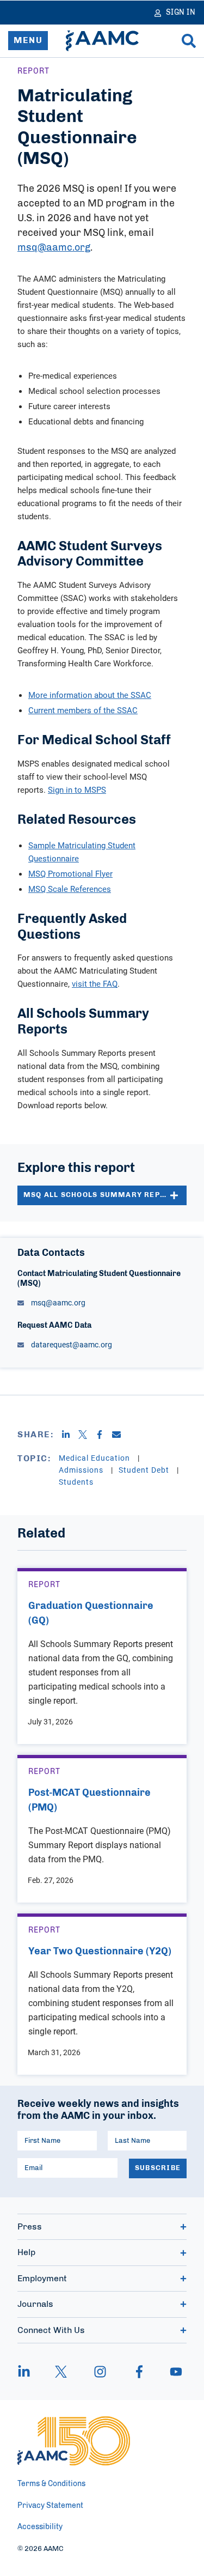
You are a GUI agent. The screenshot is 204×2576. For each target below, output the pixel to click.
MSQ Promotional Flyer (70, 873)
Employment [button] (42, 2279)
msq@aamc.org (54, 248)
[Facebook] (104, 1435)
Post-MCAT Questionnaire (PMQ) (89, 1800)
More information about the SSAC (90, 695)
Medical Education (95, 1458)
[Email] (120, 1435)
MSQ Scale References (70, 889)
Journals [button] (35, 2304)
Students (76, 1482)
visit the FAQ (95, 983)
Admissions (82, 1470)
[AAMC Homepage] (74, 2441)
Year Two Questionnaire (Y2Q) (100, 1952)
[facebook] (139, 2372)
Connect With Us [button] (51, 2330)
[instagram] (100, 2372)
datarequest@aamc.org (71, 1344)
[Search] (189, 41)
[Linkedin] (70, 1435)
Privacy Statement (50, 2506)
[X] (87, 1435)
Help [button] (26, 2252)
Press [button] (30, 2227)
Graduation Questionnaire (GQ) (91, 1614)
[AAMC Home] (102, 41)
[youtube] (171, 2372)
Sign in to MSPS (77, 789)
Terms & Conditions (51, 2484)
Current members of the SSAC (83, 710)
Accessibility (40, 2527)
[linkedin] (29, 2372)
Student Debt (145, 1470)
